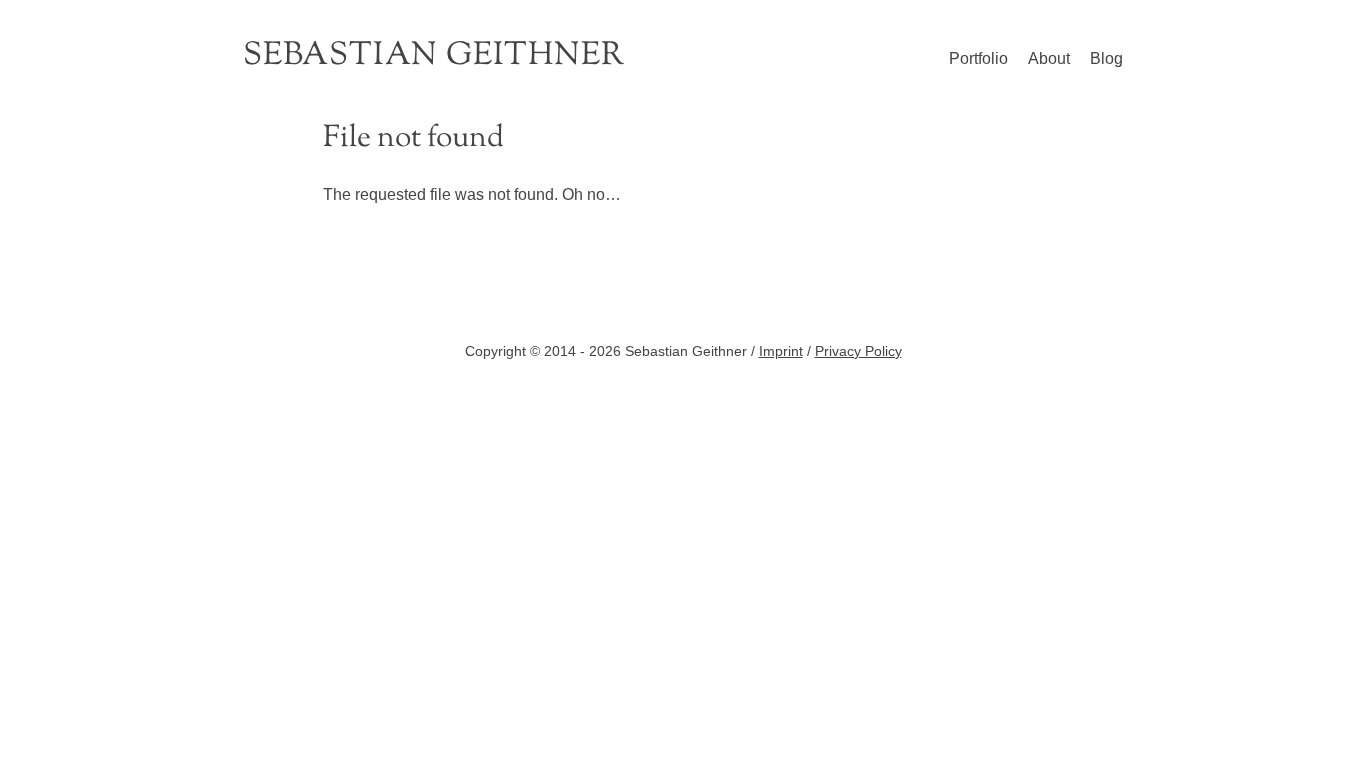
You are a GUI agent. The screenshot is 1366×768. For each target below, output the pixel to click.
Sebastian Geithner (433, 56)
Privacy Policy (858, 351)
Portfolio (978, 58)
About (1049, 58)
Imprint (781, 351)
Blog (1106, 58)
